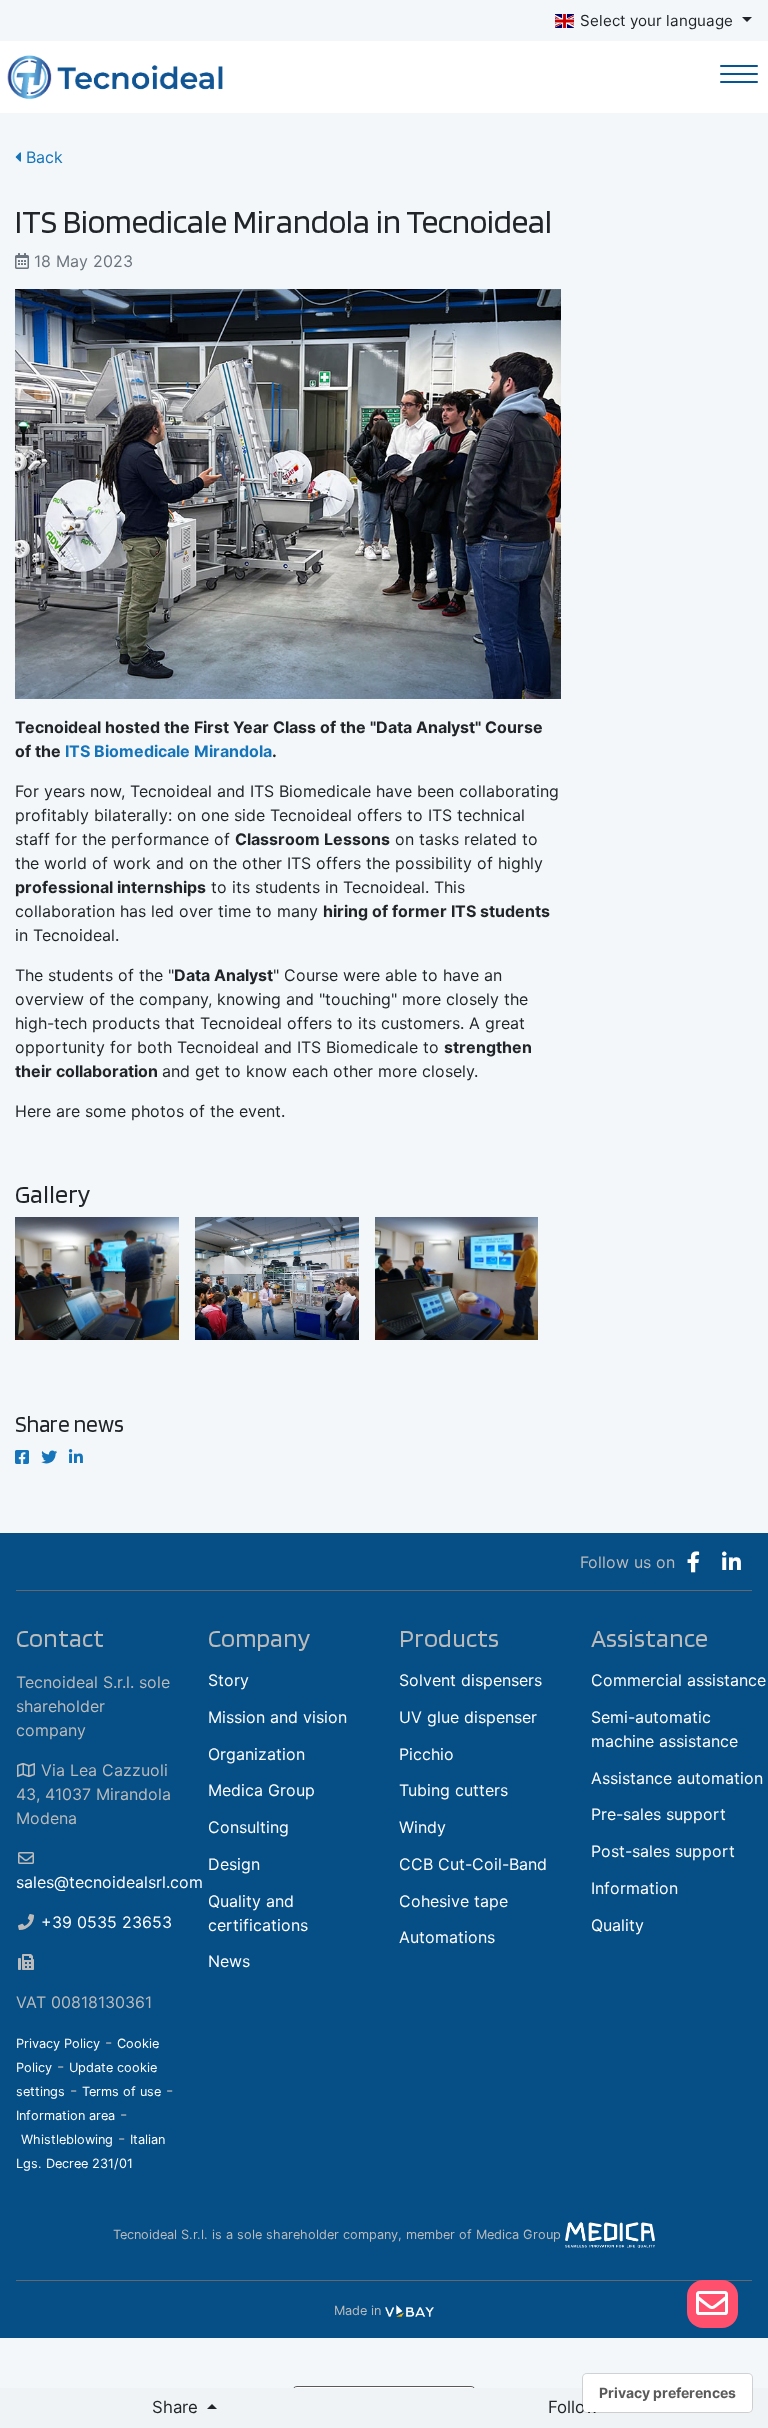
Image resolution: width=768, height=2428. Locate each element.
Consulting (248, 1827)
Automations (447, 1937)
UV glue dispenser (468, 1717)
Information (634, 1888)
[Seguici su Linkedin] (731, 1562)
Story (228, 1680)
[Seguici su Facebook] (693, 1562)
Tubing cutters (453, 1790)
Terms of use (121, 2091)
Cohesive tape (453, 1901)
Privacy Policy (58, 2043)
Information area (65, 2115)
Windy (422, 1827)
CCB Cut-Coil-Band (473, 1864)
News (229, 1961)
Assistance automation (677, 1778)
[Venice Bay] (409, 2310)
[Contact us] (712, 2303)
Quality (617, 1925)
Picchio (426, 1754)
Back (42, 157)
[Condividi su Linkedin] (76, 1457)
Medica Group (261, 1790)
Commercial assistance (678, 1680)
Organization (256, 1754)
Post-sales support (663, 1851)
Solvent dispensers (470, 1680)
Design (234, 1864)
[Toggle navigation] (739, 77)
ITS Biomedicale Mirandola (168, 751)
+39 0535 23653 (106, 1922)
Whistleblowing (67, 2139)
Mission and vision (277, 1717)
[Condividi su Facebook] (22, 1457)
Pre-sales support (658, 1814)
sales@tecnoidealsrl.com (109, 1882)
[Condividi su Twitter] (49, 1457)
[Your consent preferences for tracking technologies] (667, 2393)
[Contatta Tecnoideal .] (712, 2304)
